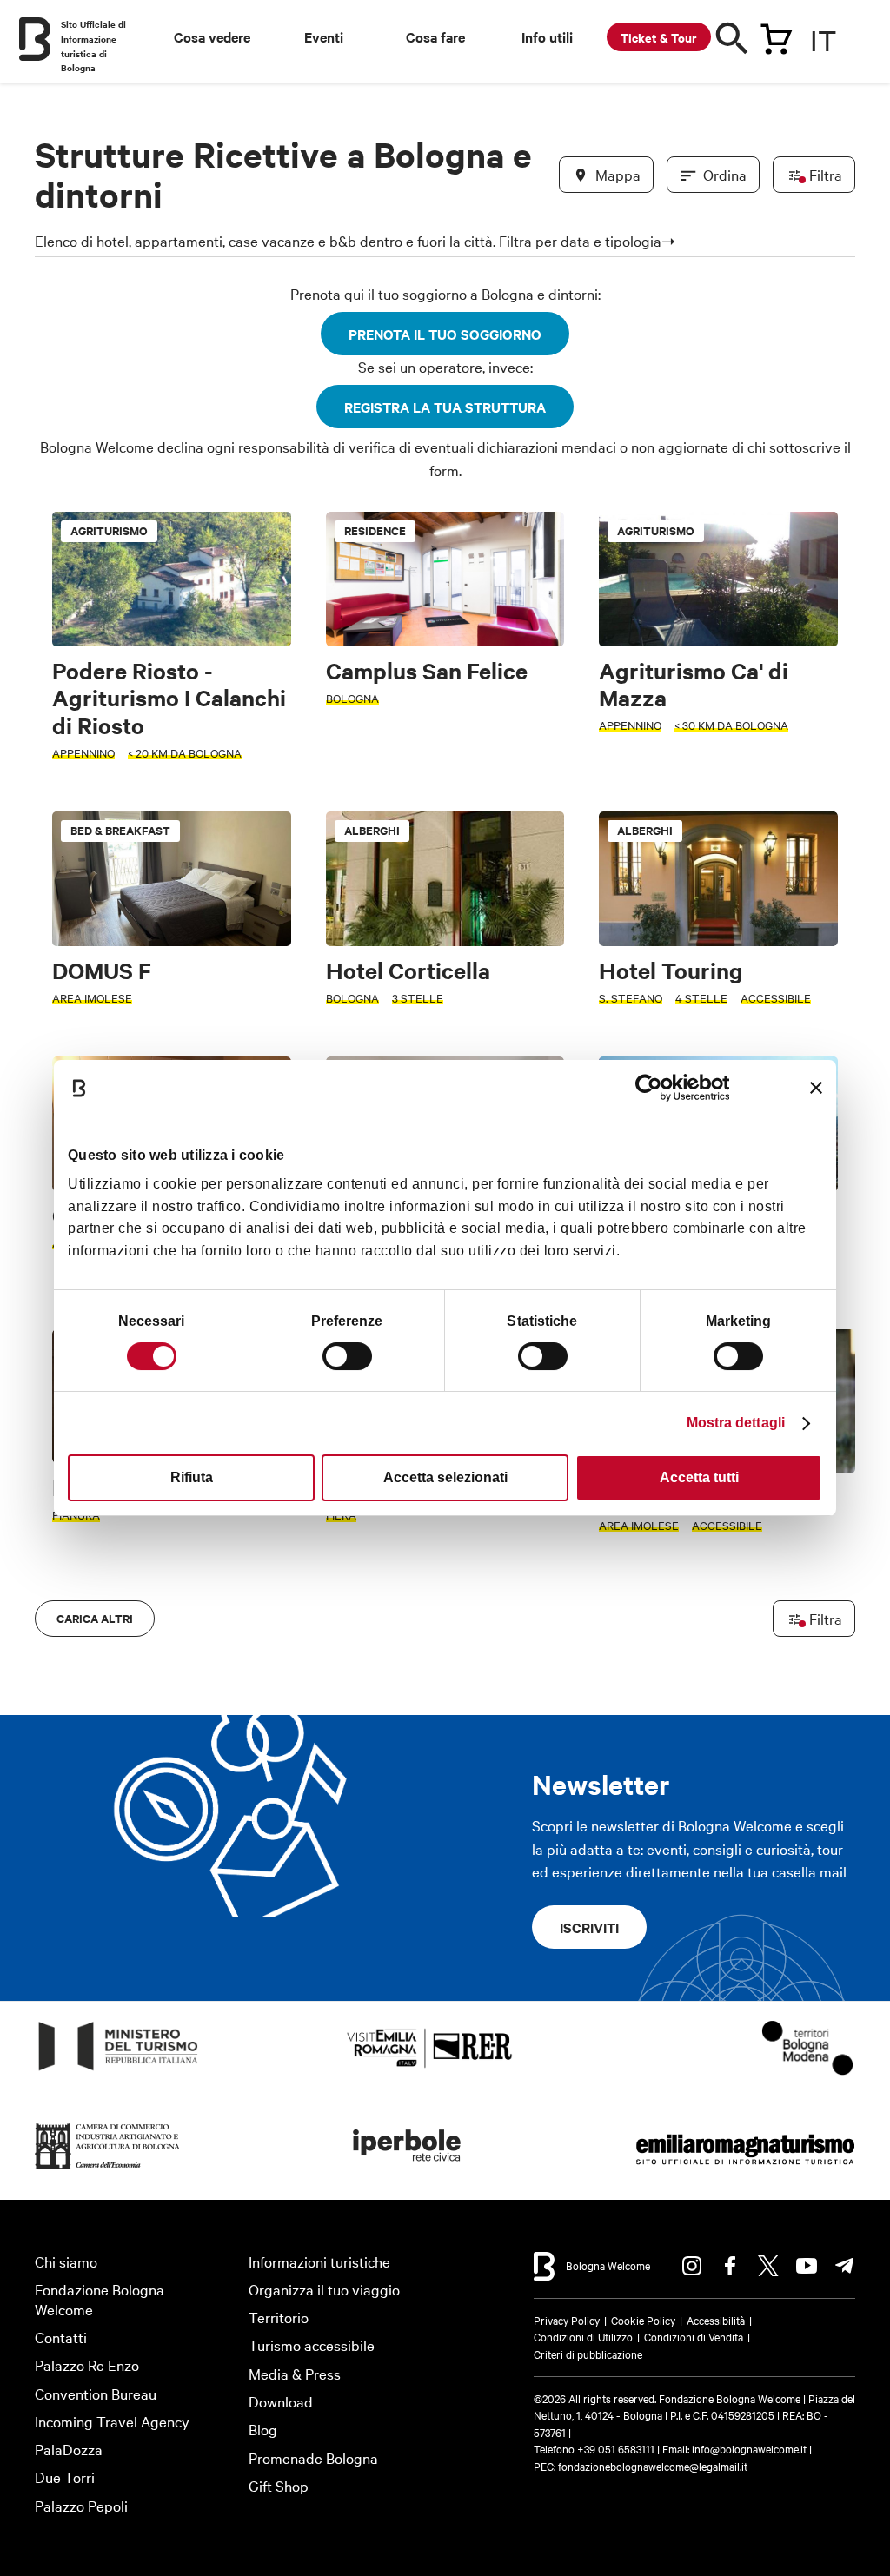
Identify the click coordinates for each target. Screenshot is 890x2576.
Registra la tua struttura (445, 407)
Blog (263, 2429)
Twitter (768, 2266)
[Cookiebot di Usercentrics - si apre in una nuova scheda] (653, 1088)
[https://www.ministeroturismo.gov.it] (119, 2071)
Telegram (845, 2266)
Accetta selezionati (445, 1477)
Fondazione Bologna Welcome (100, 2299)
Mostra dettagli (736, 1423)
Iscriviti (589, 1927)
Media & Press (295, 2373)
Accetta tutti (699, 1477)
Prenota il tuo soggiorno (445, 334)
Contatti (61, 2337)
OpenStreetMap (709, 1624)
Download (281, 2401)
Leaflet (642, 1624)
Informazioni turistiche (319, 2261)
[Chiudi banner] (816, 1088)
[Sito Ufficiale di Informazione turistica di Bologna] (35, 39)
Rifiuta (192, 1477)
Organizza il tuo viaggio (324, 2289)
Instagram (692, 2266)
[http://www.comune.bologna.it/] (408, 2170)
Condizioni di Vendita (694, 2336)
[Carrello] (776, 36)
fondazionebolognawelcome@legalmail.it (653, 2466)
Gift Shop (279, 2485)
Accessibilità (716, 2320)
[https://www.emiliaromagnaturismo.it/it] (745, 2170)
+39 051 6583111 (617, 2448)
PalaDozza (69, 2449)
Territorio (279, 2317)
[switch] (347, 1356)
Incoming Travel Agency (112, 2421)
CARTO (824, 1624)
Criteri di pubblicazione (588, 2354)
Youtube (807, 2266)
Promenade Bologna (313, 2457)
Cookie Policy (643, 2320)
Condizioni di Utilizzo (583, 2336)
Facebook (730, 2266)
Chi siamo (66, 2261)
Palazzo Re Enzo (87, 2364)
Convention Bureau (96, 2393)
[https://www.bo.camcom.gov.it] (108, 2170)
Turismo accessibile (312, 2344)
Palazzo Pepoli (81, 2505)
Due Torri (65, 2477)
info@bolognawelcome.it (749, 2448)
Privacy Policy (567, 2320)
